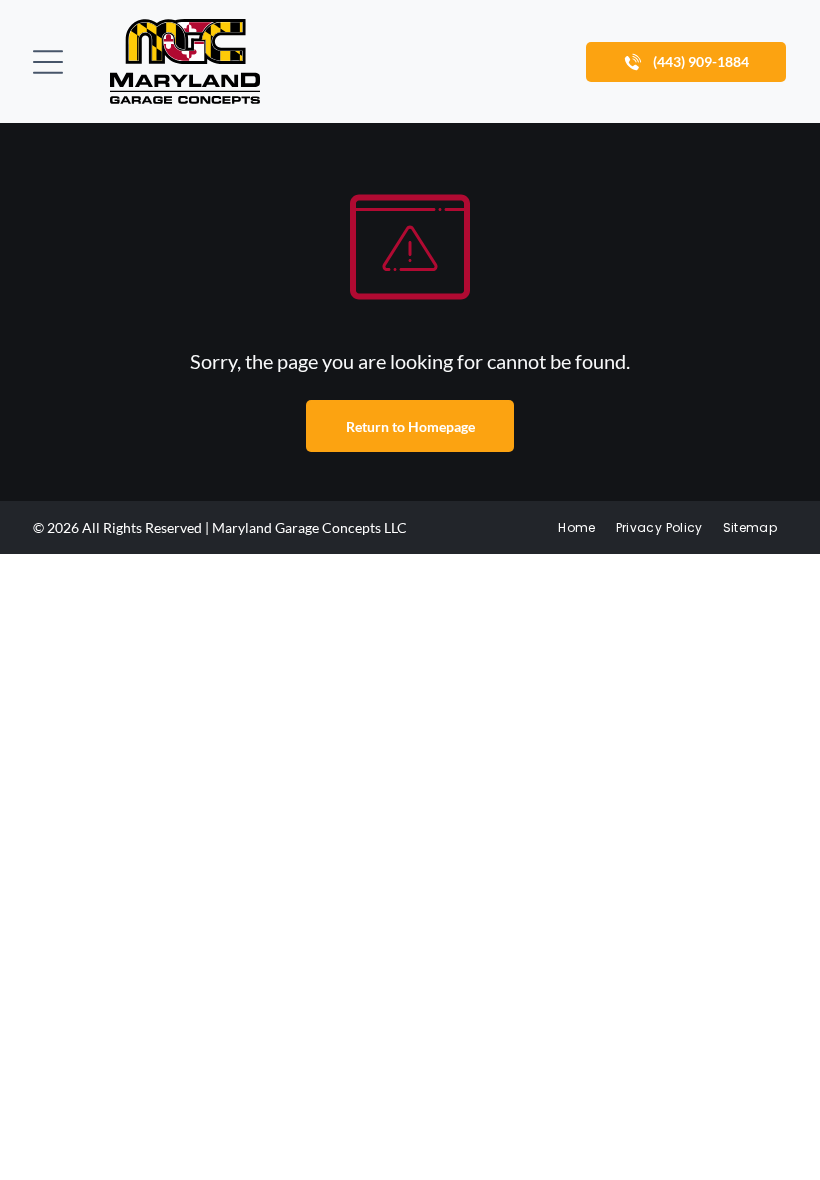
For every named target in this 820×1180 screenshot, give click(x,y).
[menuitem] (576, 528)
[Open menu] (48, 62)
